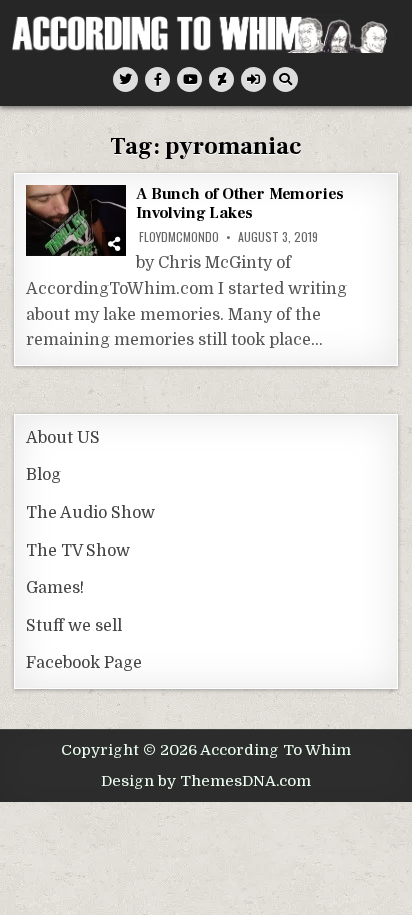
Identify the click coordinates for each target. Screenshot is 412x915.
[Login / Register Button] (253, 79)
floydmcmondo (179, 237)
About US (63, 438)
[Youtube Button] (189, 79)
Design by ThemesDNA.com (206, 781)
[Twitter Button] (125, 79)
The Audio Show (90, 513)
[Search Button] (285, 79)
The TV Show (78, 551)
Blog (43, 475)
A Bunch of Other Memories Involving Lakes (240, 203)
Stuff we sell (74, 626)
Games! (55, 588)
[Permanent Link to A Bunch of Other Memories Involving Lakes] (76, 220)
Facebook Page (84, 663)
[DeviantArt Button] (221, 79)
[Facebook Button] (157, 79)
